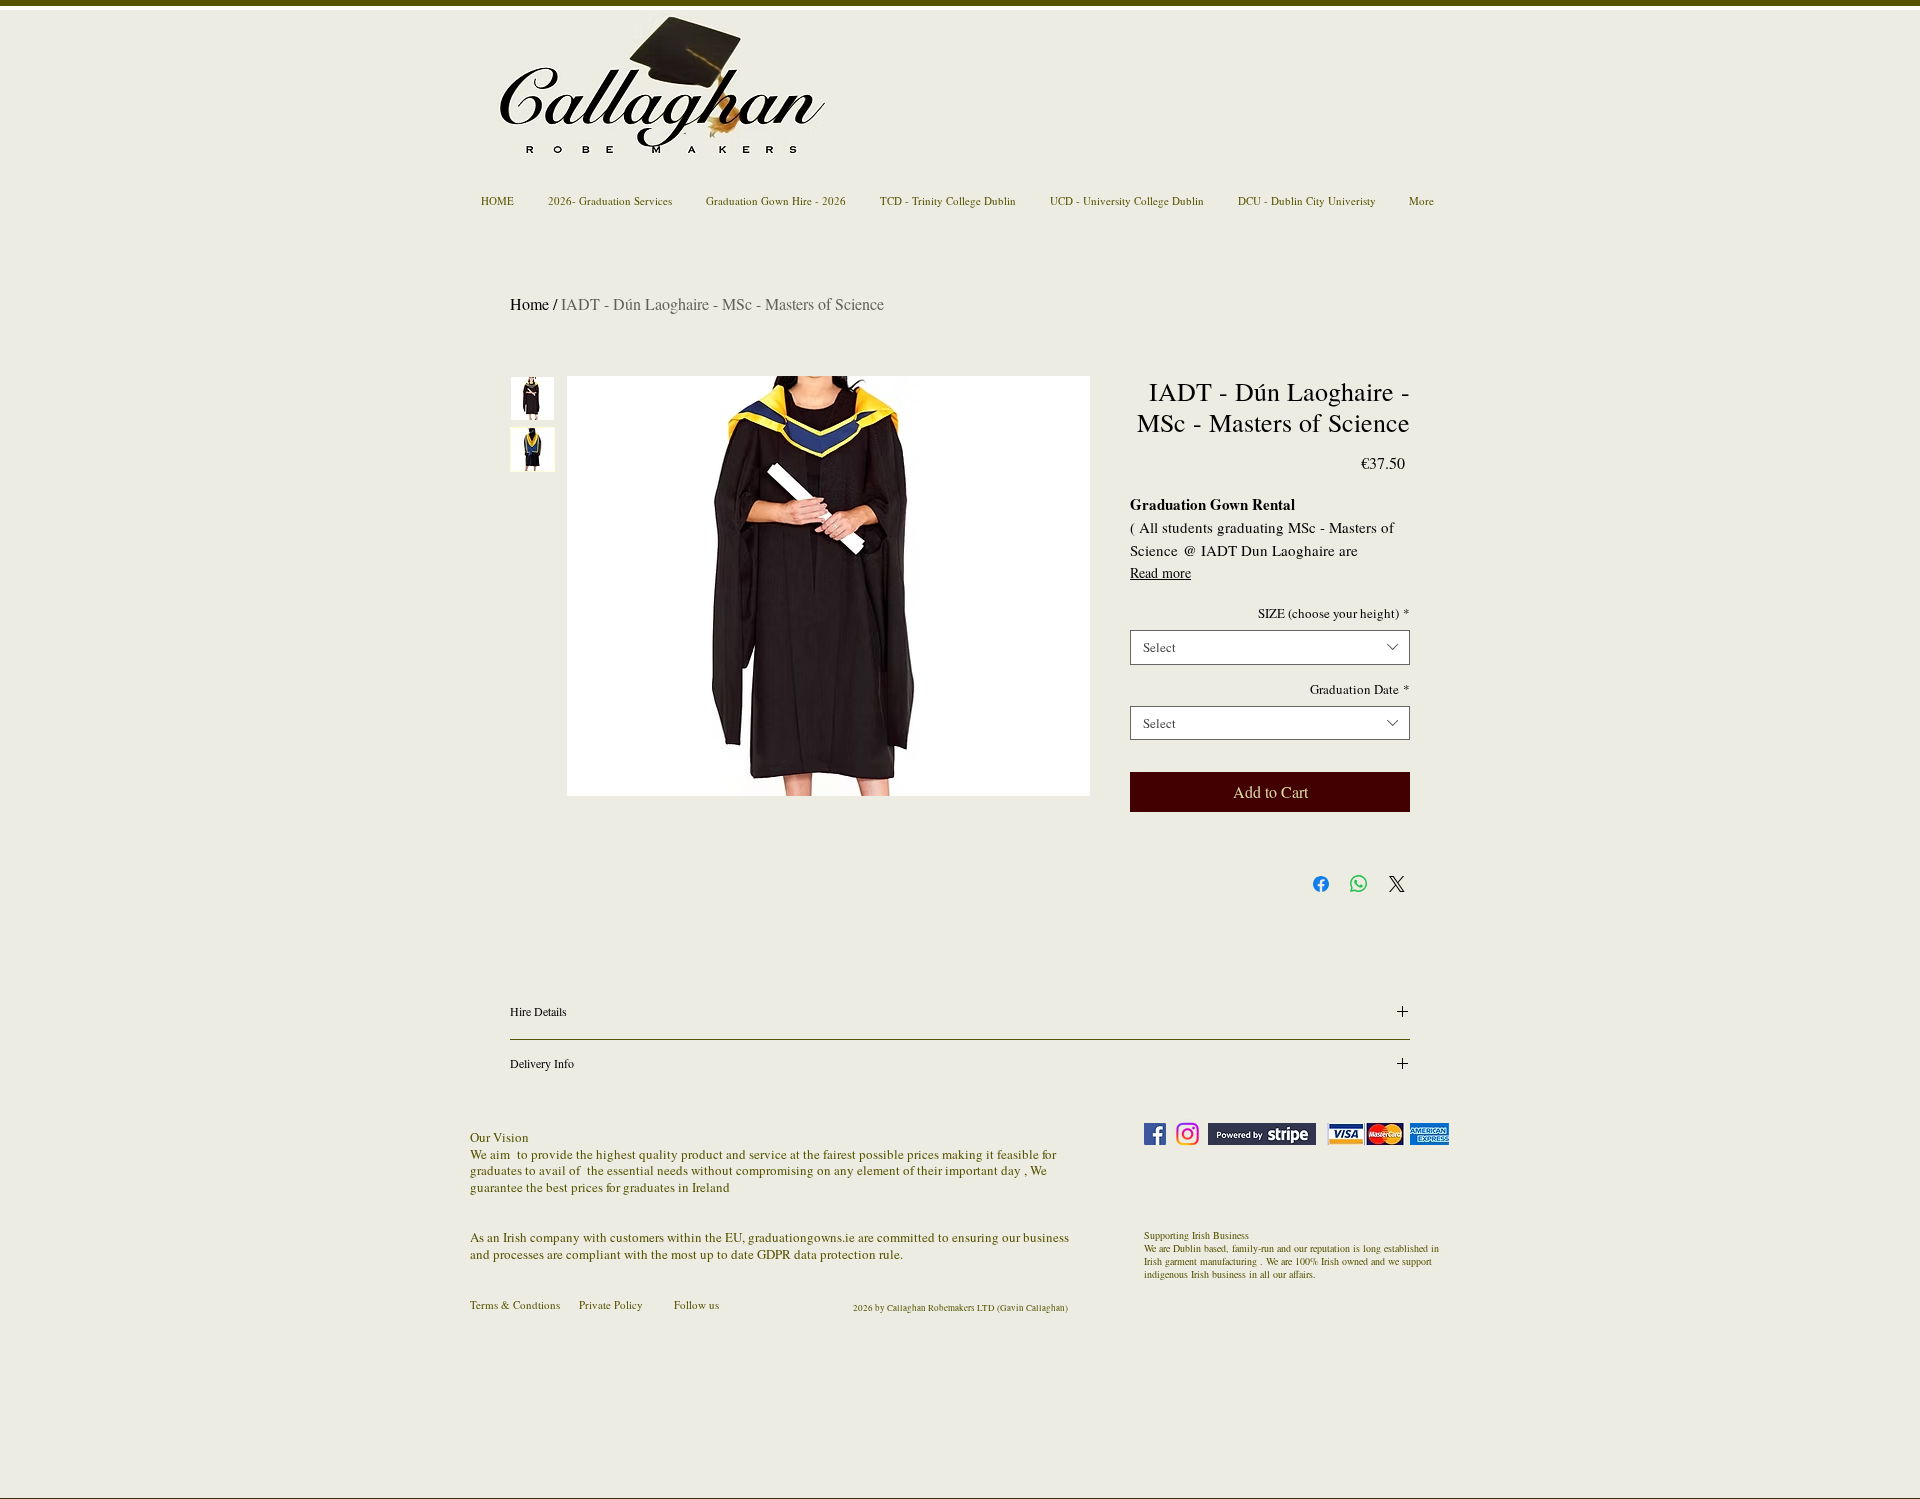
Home (529, 303)
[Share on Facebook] (1321, 884)
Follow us (696, 1304)
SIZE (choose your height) (1334, 613)
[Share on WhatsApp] (1359, 884)
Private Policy (611, 1304)
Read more (1160, 572)
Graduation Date (1360, 689)
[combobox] (1270, 647)
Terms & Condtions (515, 1304)
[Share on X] (1397, 884)
